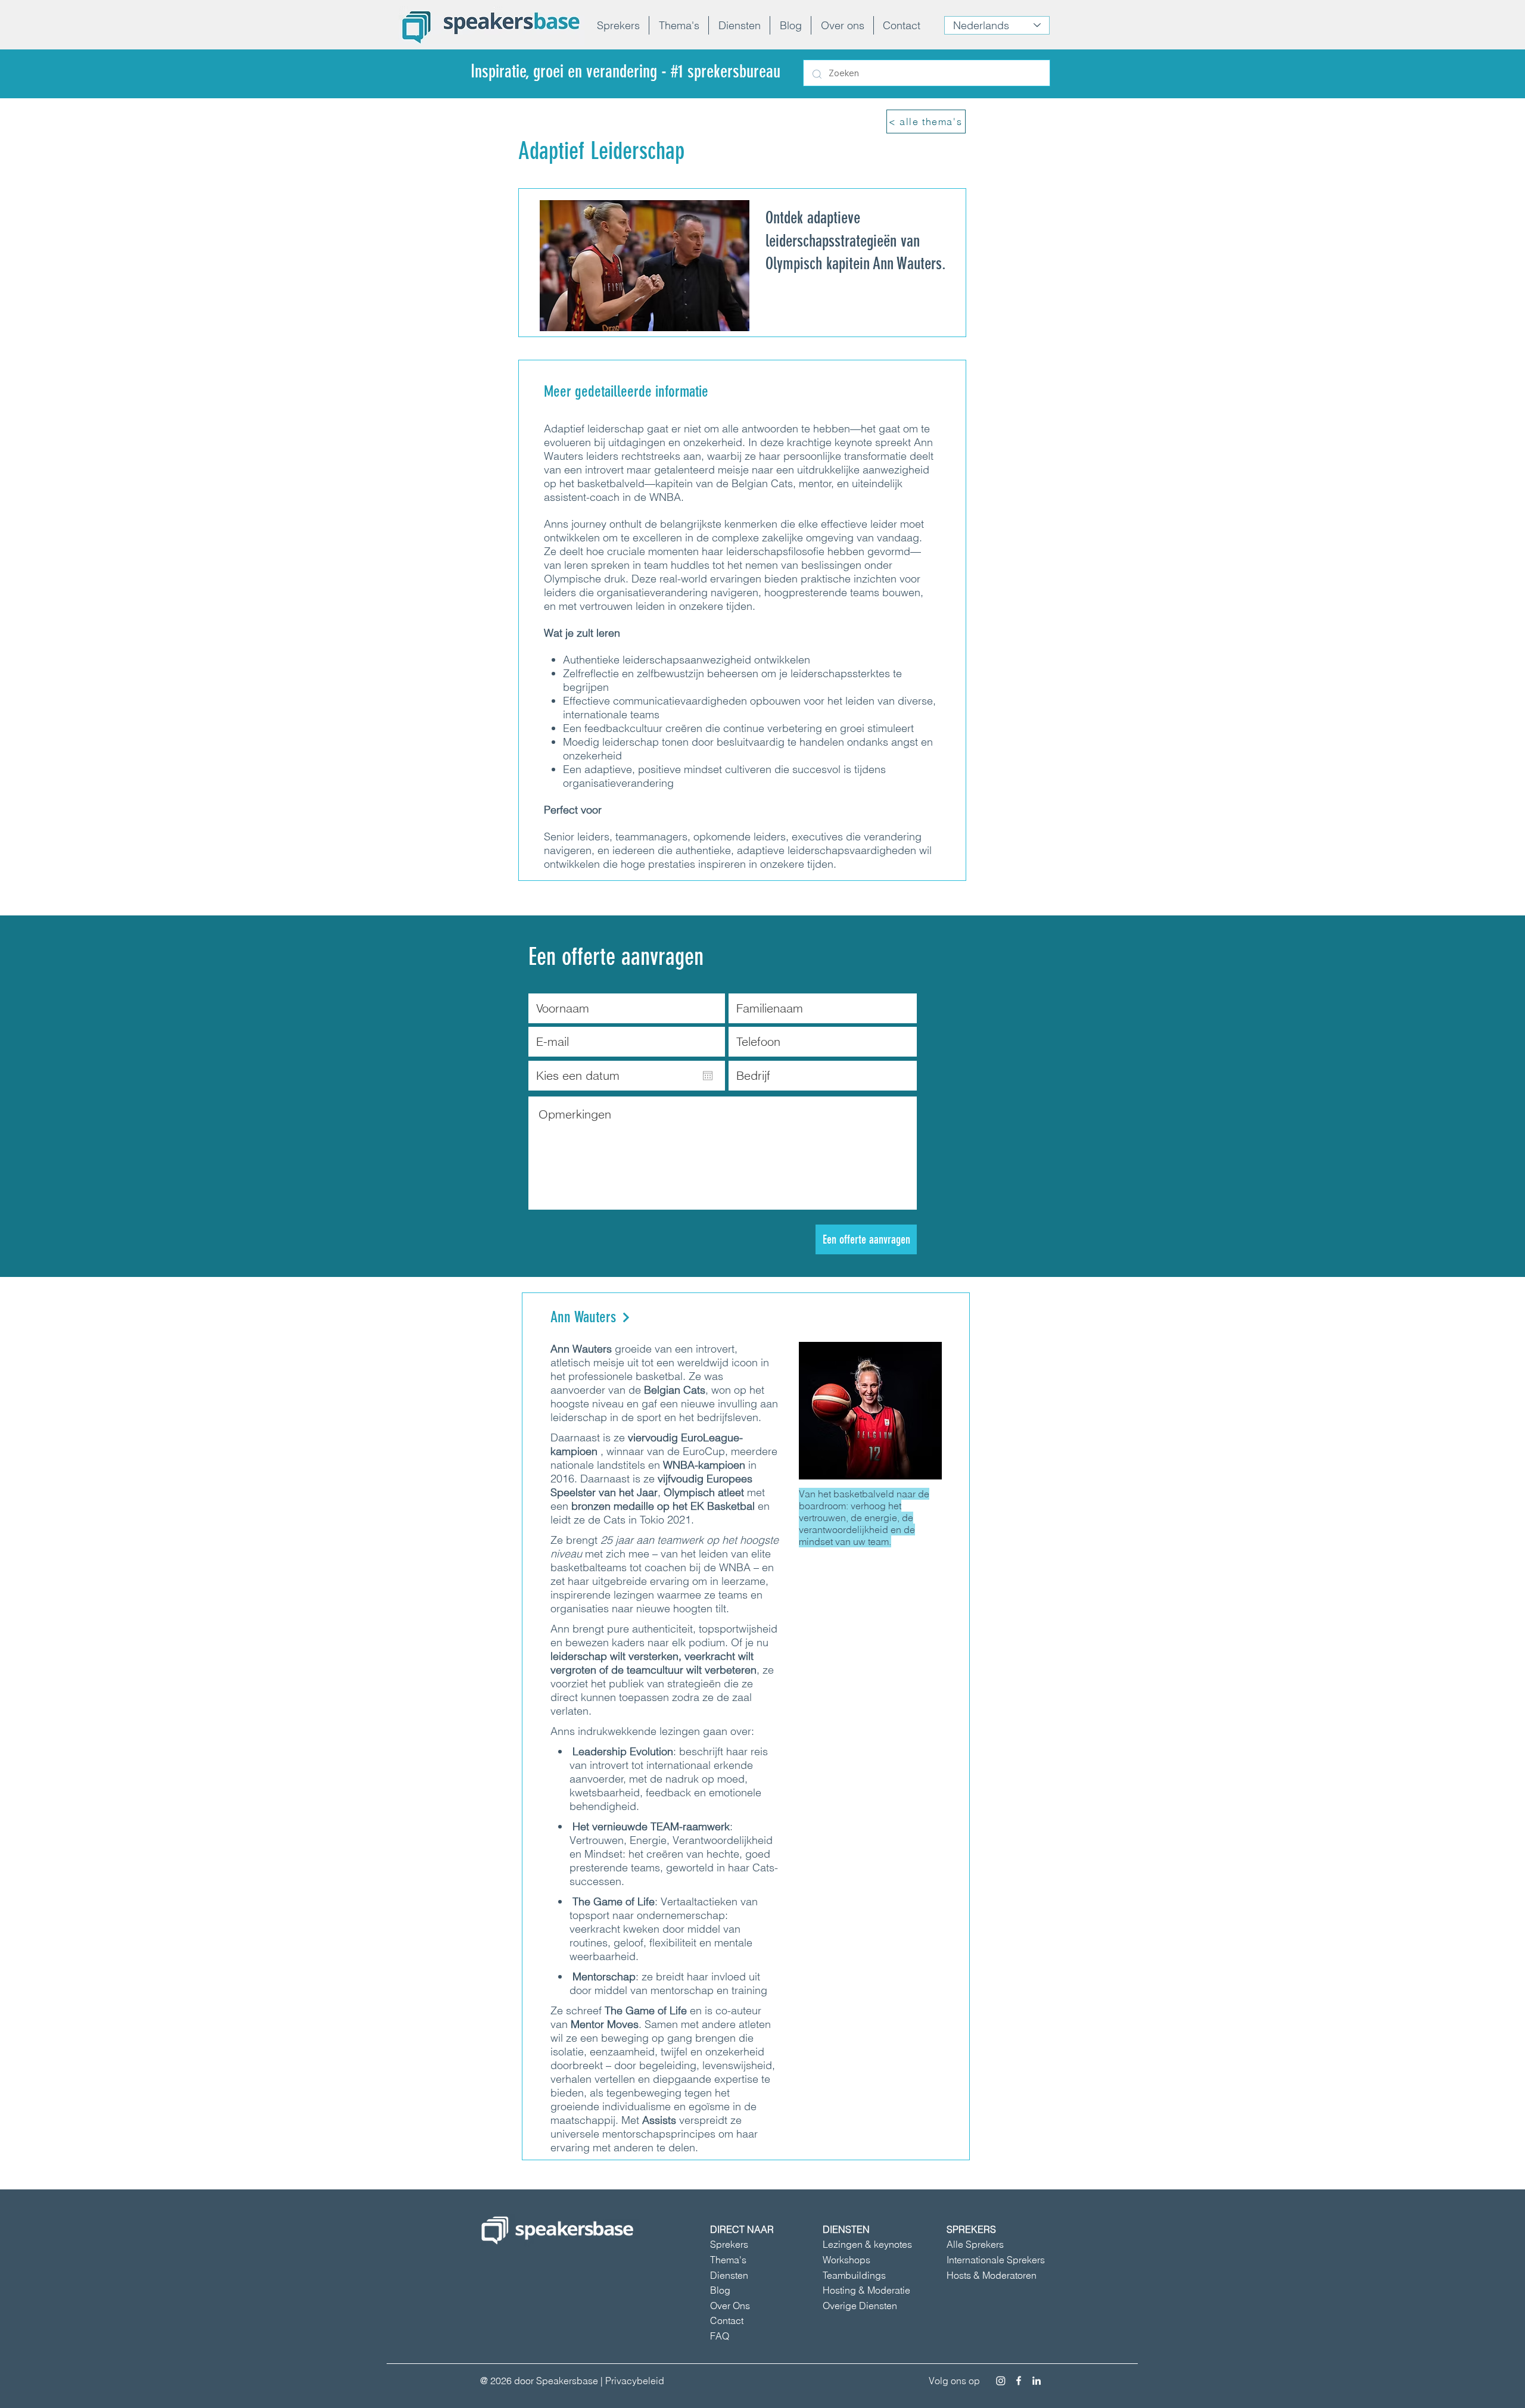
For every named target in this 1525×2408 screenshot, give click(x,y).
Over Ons (730, 2306)
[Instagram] (1001, 2381)
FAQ (720, 2336)
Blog (720, 2290)
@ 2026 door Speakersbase (539, 2381)
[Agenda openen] (708, 1076)
